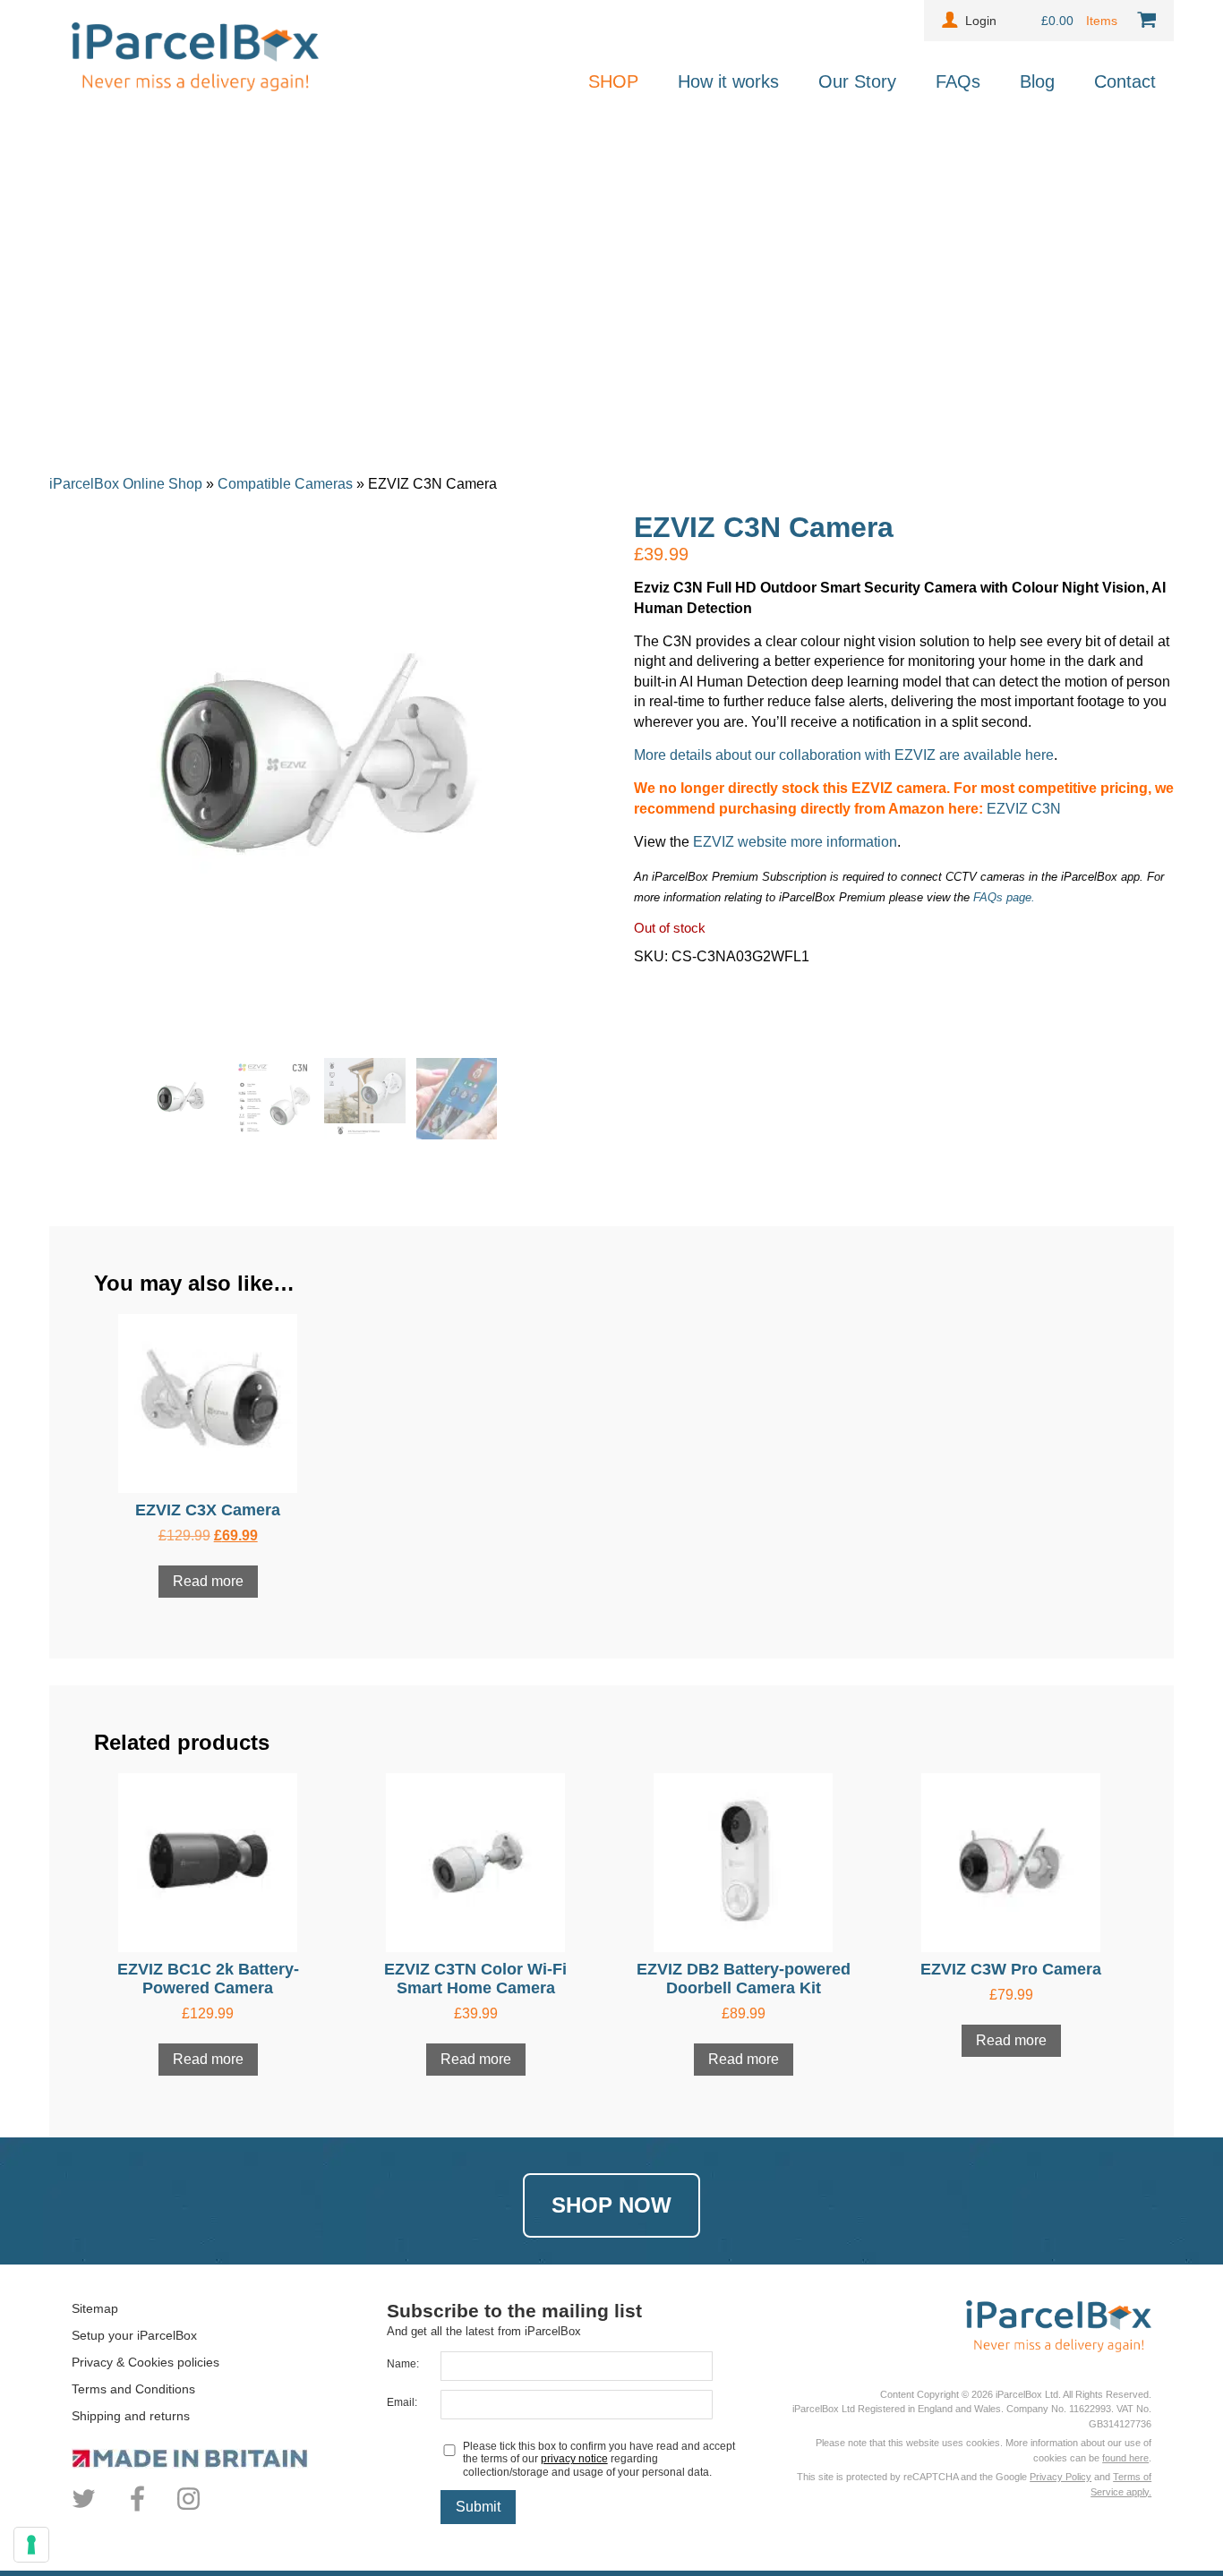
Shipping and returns (131, 2416)
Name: (403, 2364)
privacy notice (574, 2459)
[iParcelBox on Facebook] (137, 2509)
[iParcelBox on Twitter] (86, 2509)
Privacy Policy (1061, 2477)
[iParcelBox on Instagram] (188, 2509)
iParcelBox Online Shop (126, 484)
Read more (208, 1581)
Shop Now (611, 2205)
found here (1125, 2458)
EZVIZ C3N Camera (764, 527)
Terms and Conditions (133, 2389)
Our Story (857, 81)
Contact (1125, 81)
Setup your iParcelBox (134, 2335)
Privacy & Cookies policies (145, 2362)
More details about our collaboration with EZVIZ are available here (844, 755)
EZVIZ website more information (795, 842)
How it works (728, 81)
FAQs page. (1004, 897)
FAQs (958, 81)
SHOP (613, 81)
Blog (1037, 81)
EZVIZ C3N (1024, 809)
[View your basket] (1143, 21)
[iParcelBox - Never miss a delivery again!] (195, 86)
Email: (402, 2402)
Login (981, 21)
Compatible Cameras (285, 484)
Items (1103, 21)
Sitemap (95, 2308)
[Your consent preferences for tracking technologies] (31, 2545)
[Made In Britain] (229, 2458)
